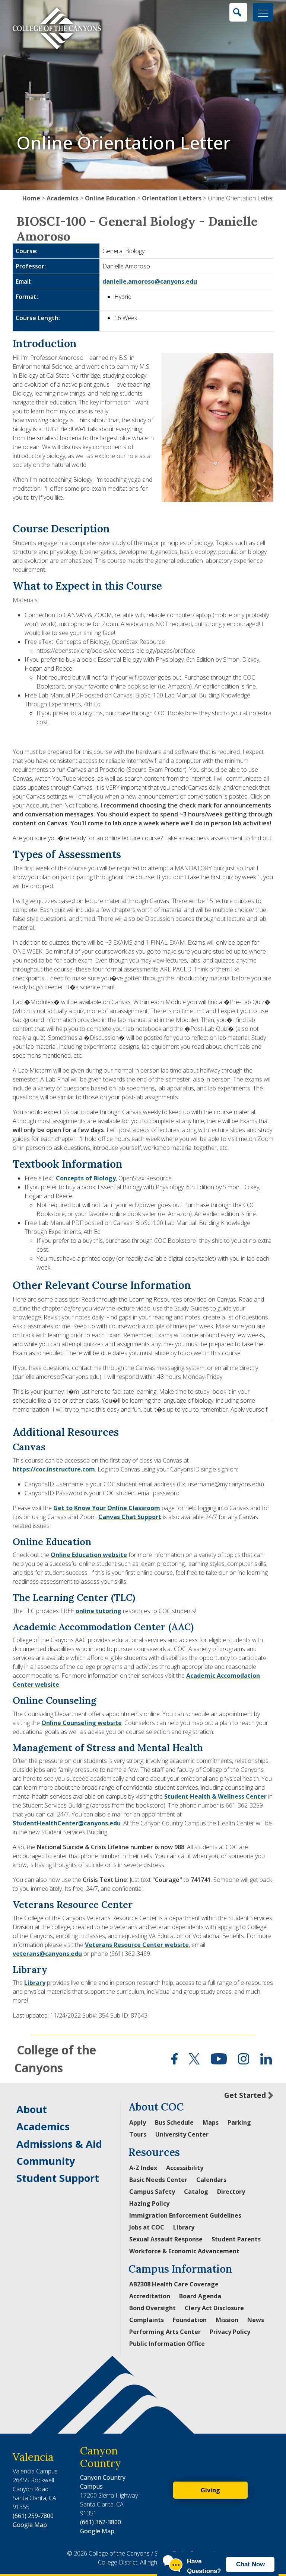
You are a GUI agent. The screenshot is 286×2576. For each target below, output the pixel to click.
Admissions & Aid (59, 2144)
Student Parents (236, 2239)
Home (31, 198)
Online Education (110, 198)
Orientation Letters (172, 198)
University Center (182, 2134)
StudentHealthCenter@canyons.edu (67, 1823)
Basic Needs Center (158, 2180)
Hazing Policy (149, 2203)
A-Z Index (143, 2168)
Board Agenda (200, 2296)
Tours (138, 2134)
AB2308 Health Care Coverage (174, 2284)
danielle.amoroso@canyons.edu (150, 281)
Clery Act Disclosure (214, 2308)
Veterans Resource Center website (137, 1945)
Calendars (211, 2180)
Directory (231, 2192)
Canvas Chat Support (130, 1517)
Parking (239, 2122)
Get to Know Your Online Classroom (107, 1508)
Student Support (58, 2178)
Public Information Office (167, 2344)
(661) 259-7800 (33, 2516)
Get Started (245, 2095)
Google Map (30, 2525)
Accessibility (185, 2168)
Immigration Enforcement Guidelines (185, 2215)
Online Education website (89, 1555)
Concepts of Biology (86, 1178)
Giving (210, 2490)
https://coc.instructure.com (54, 1469)
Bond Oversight (152, 2308)
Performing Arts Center (165, 2332)
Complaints (147, 2320)
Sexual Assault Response (166, 2239)
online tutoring (98, 1611)
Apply (138, 2122)
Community (46, 2161)
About (32, 2109)
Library (35, 1983)
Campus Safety (152, 2192)
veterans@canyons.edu (47, 1954)
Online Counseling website (82, 1723)
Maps (211, 2122)
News (256, 2320)
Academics (63, 198)
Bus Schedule (174, 2122)
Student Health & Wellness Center (215, 1796)
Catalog (196, 2192)
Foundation (190, 2320)
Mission (227, 2320)
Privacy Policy (230, 2332)
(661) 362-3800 (101, 2522)
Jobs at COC (147, 2227)
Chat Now (250, 2564)
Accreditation (150, 2296)
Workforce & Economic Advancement (184, 2251)
